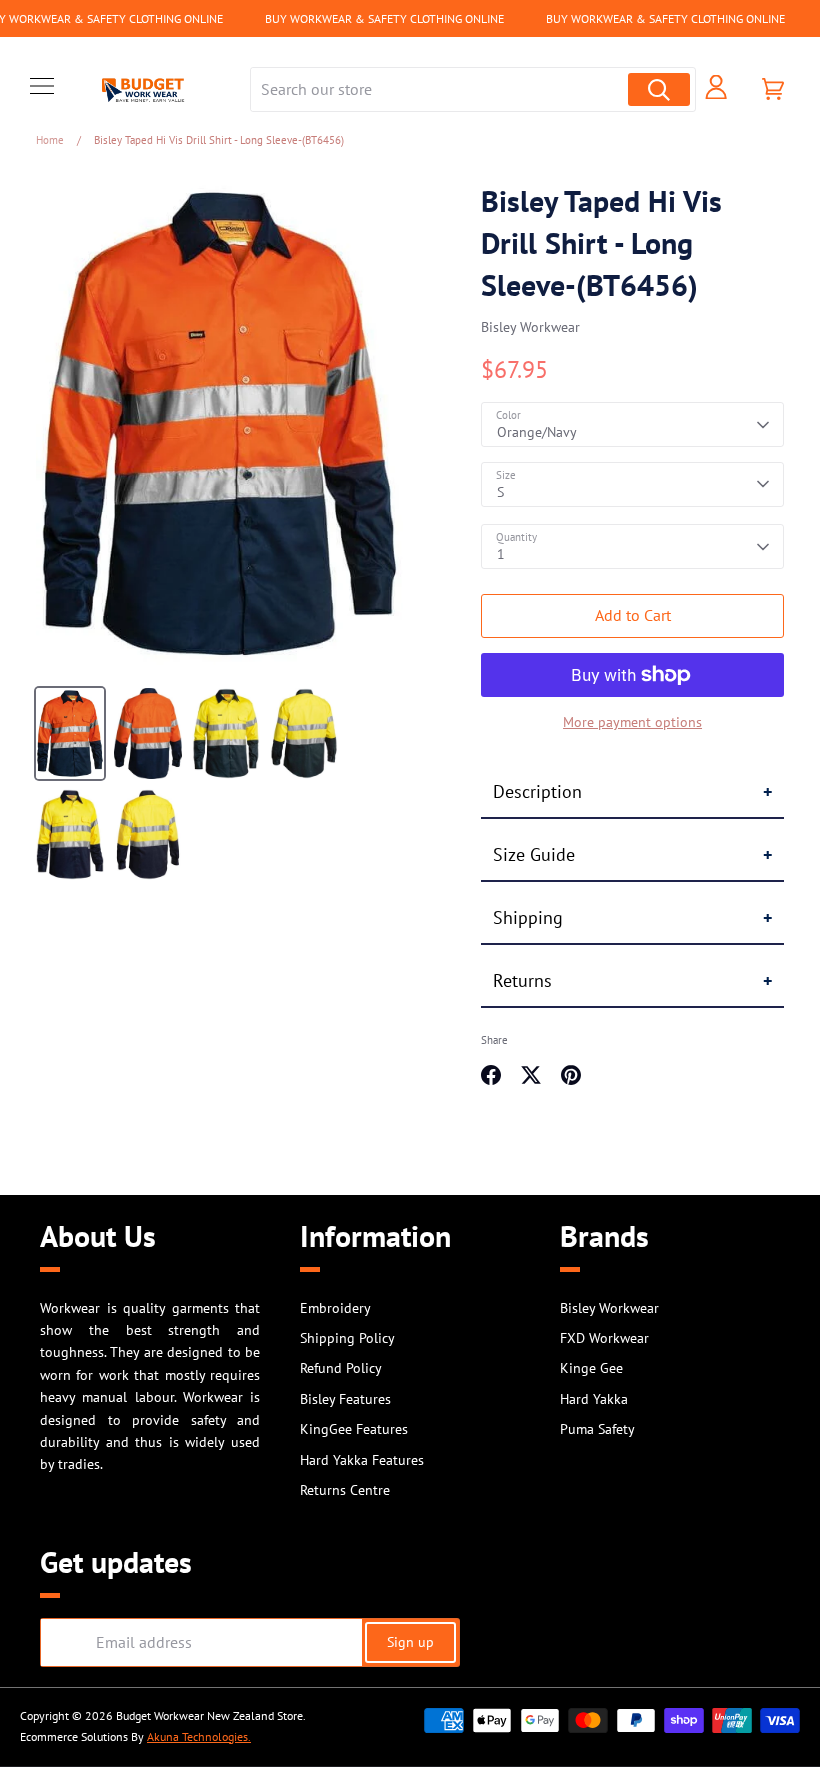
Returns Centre (345, 1490)
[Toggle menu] (42, 89)
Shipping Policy (347, 1338)
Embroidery (335, 1308)
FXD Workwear (604, 1338)
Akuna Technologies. (199, 1736)
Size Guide (534, 854)
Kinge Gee (591, 1368)
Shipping (528, 917)
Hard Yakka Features (362, 1460)
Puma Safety (597, 1429)
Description (537, 791)
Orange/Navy (537, 432)
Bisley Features (345, 1399)
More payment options (632, 722)
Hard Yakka (594, 1399)
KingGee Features (354, 1429)
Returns (522, 980)
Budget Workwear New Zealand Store (209, 1715)
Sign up (410, 1642)
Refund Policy (341, 1368)
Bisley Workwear (530, 327)
